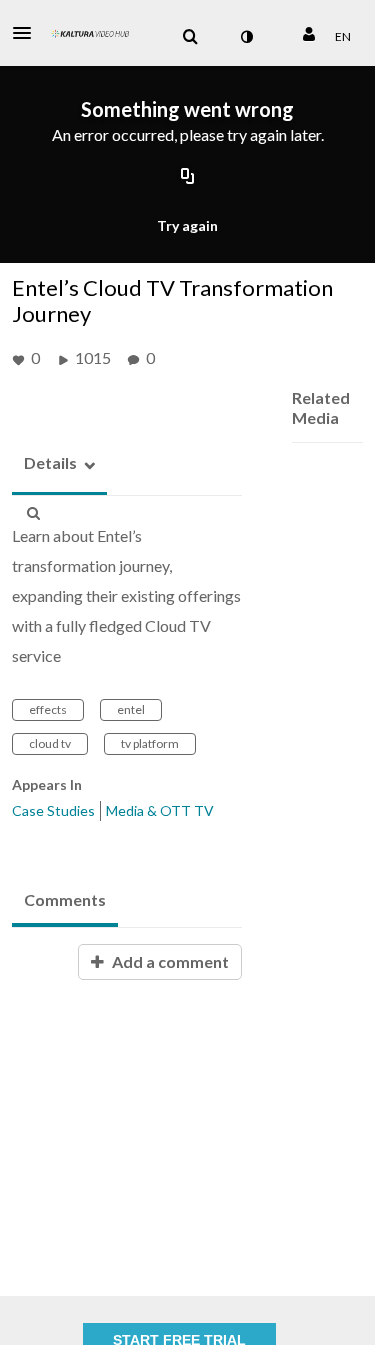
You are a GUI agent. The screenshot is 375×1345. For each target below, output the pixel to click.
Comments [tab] (65, 899)
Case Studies (53, 810)
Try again (187, 225)
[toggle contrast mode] (246, 37)
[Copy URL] (188, 178)
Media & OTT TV (160, 810)
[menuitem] (190, 37)
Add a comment (169, 961)
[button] (28, 33)
